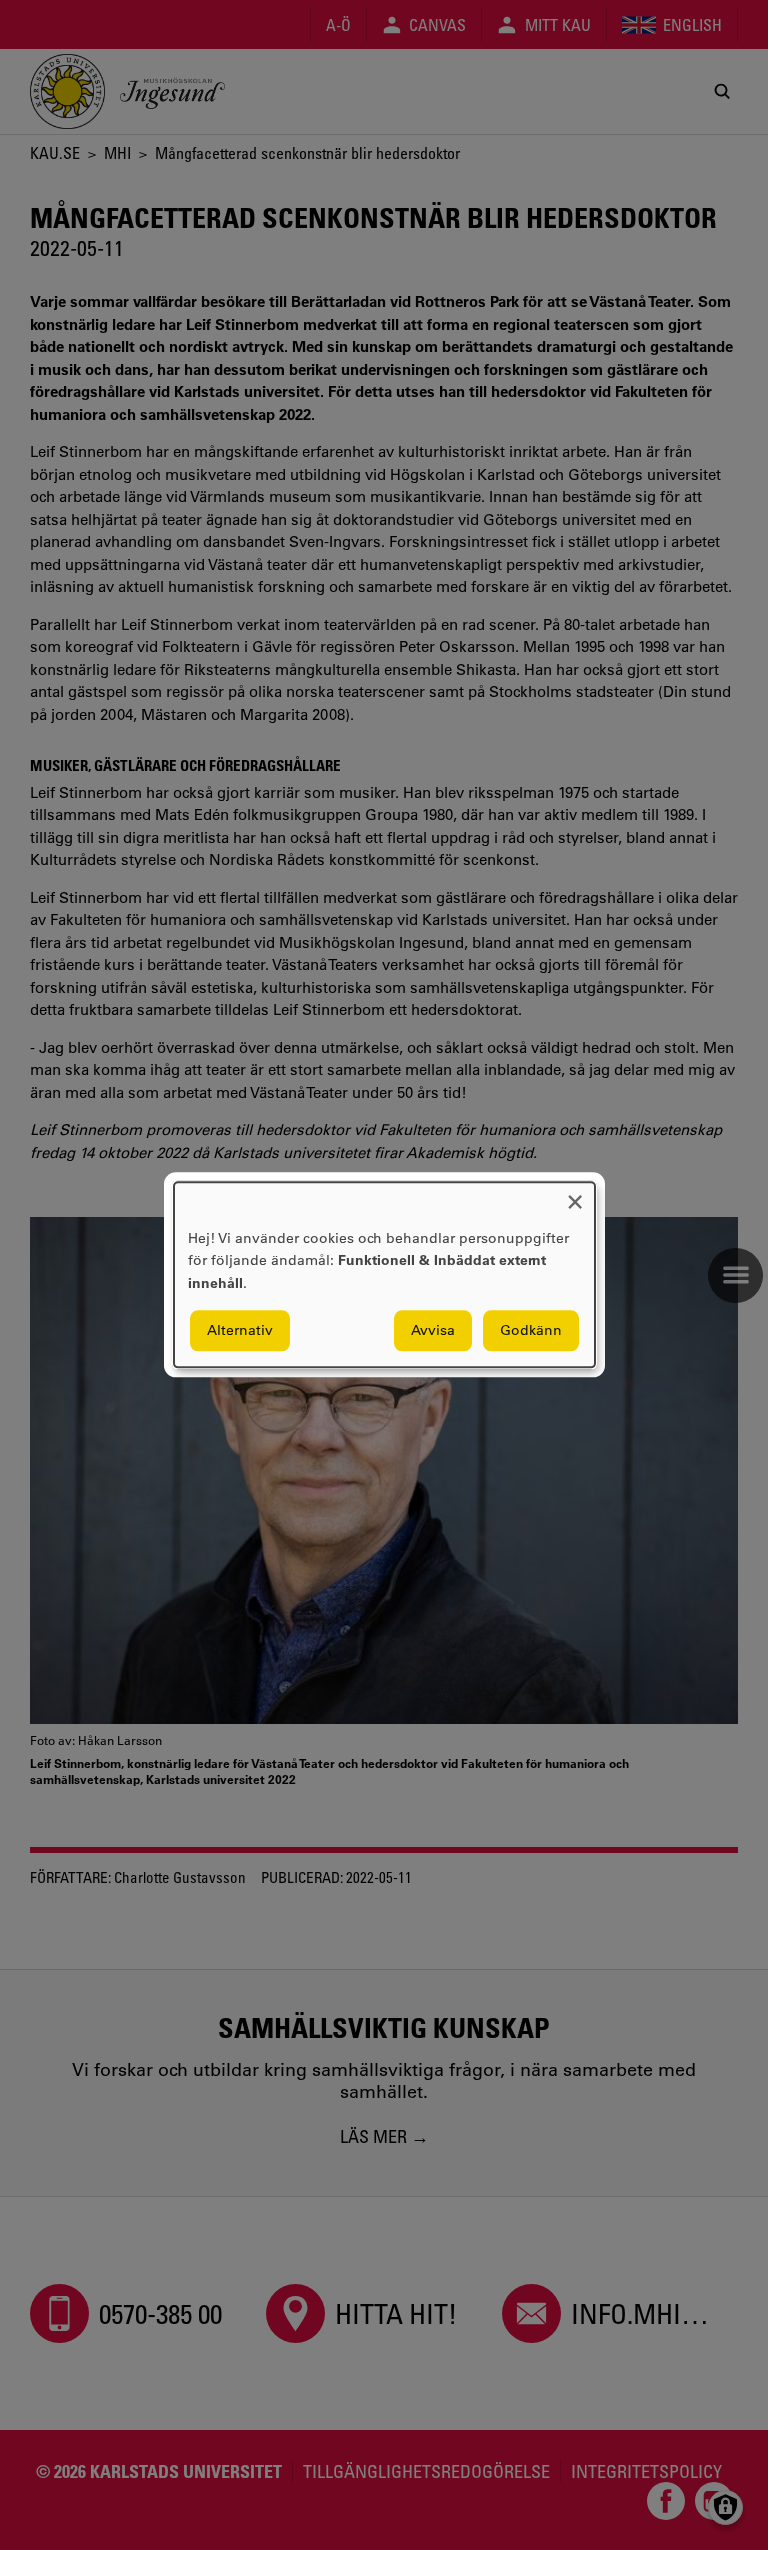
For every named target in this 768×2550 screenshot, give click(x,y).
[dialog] (384, 1274)
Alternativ (240, 1331)
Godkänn (531, 1331)
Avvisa (433, 1331)
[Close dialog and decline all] (575, 1194)
